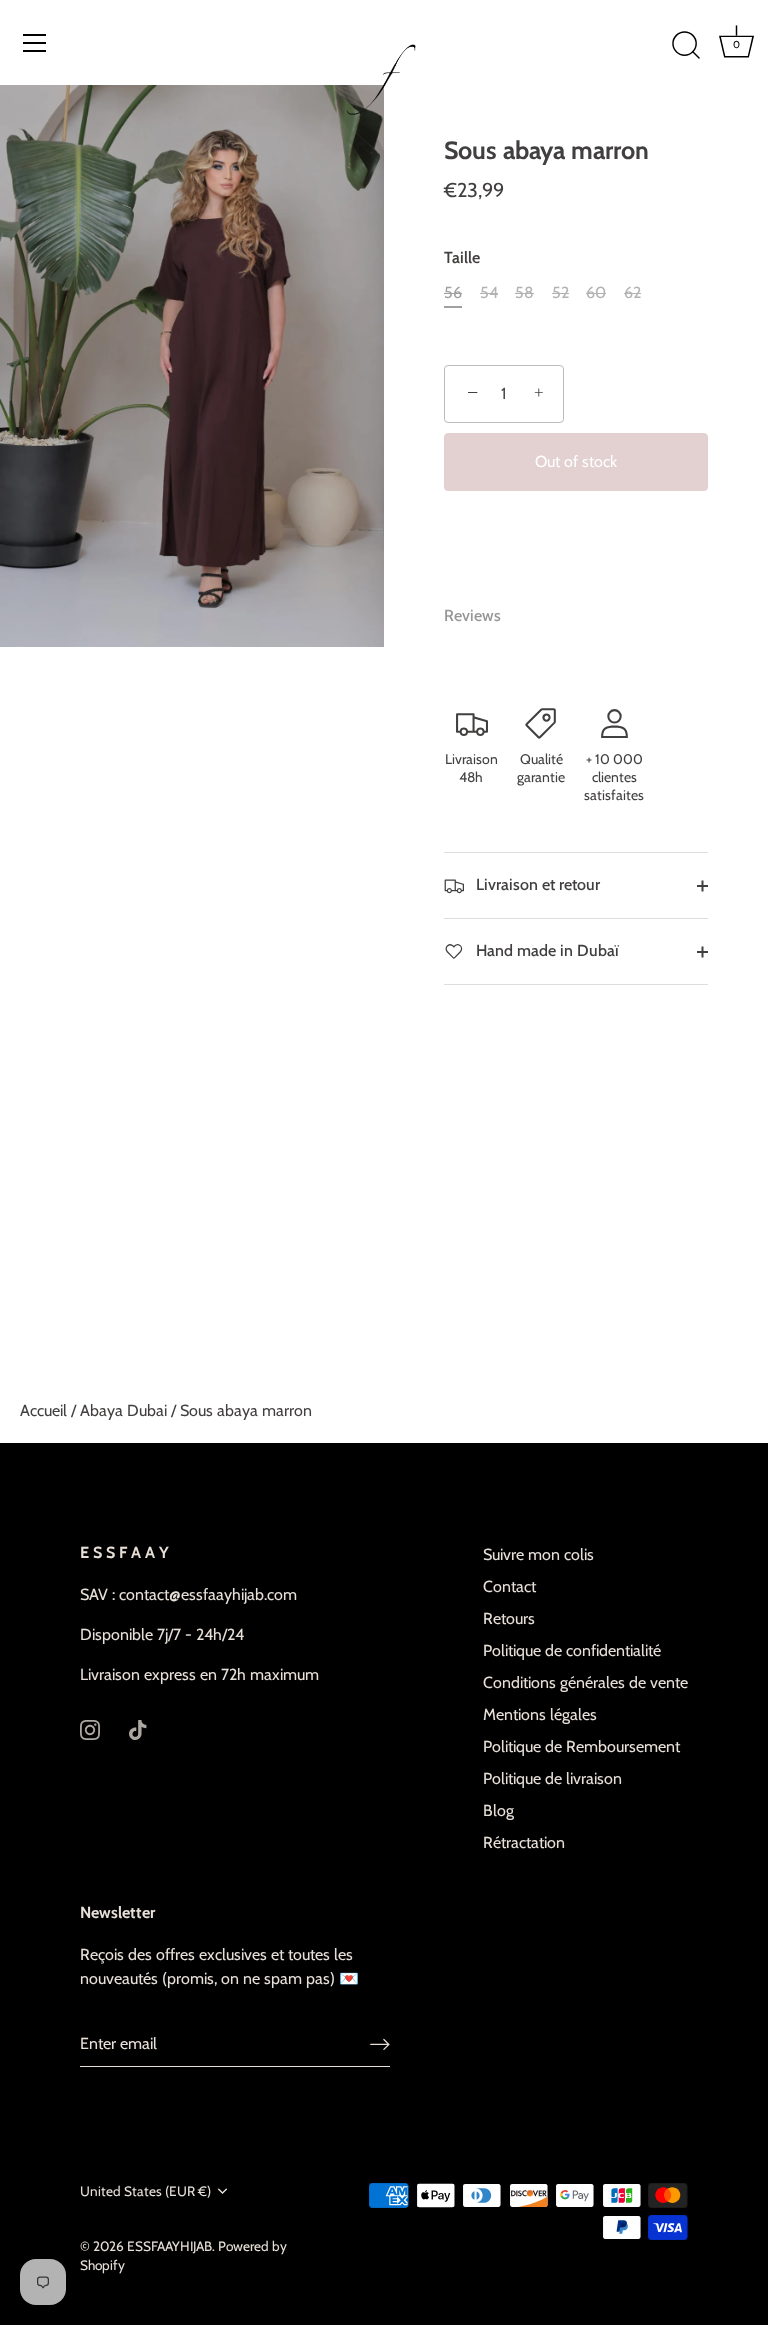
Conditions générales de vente (585, 1682)
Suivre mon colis (538, 1554)
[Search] (686, 46)
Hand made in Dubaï (545, 950)
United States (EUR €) (145, 2191)
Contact (509, 1586)
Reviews (472, 615)
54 (489, 292)
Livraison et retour (536, 884)
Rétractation (524, 1842)
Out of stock (576, 461)
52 (560, 292)
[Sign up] (380, 2044)
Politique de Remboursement (581, 1746)
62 (632, 292)
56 (453, 292)
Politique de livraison (552, 1778)
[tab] (482, 616)
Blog (498, 1810)
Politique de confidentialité (572, 1650)
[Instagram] (90, 1728)
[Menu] (35, 43)
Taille (462, 257)
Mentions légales (540, 1714)
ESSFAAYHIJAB (169, 2246)
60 (596, 292)
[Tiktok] (138, 1728)
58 (524, 292)
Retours (509, 1618)
